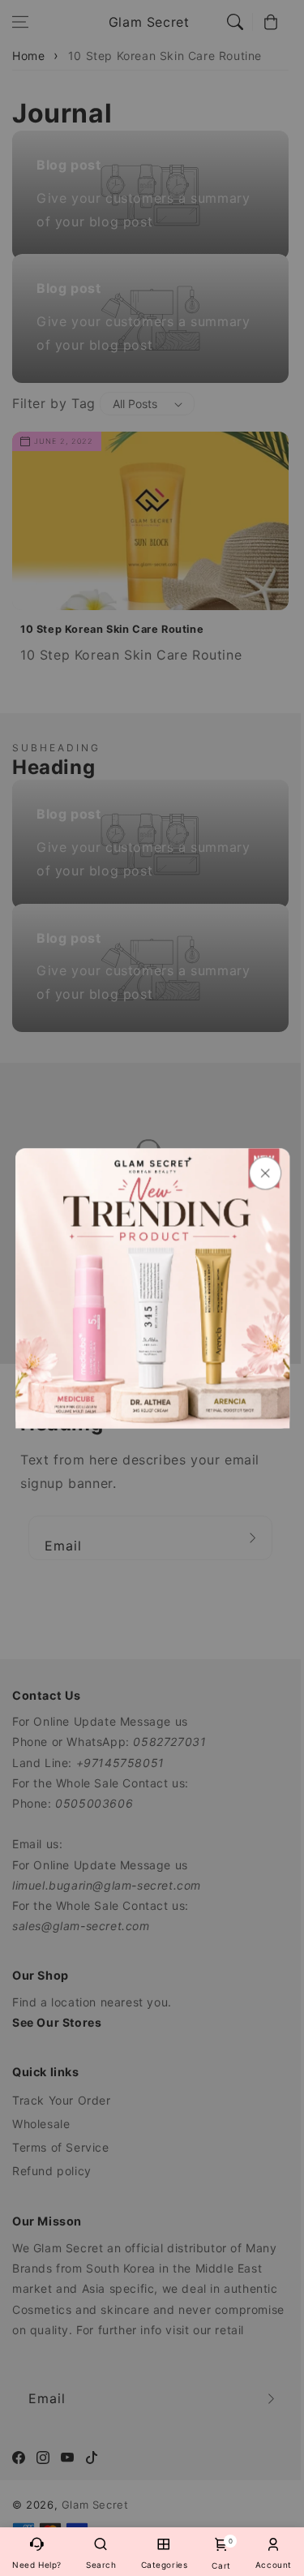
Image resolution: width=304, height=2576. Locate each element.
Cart (221, 2554)
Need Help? (37, 2565)
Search (101, 2565)
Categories (165, 2565)
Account (274, 2565)
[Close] (264, 1173)
